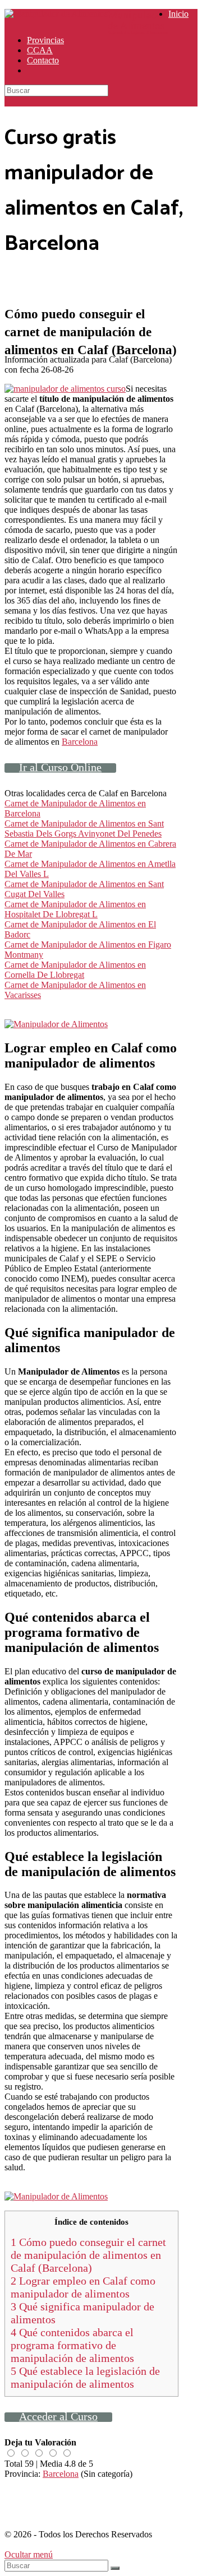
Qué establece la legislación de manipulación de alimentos (85, 2377)
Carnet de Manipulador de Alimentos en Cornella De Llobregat (75, 970)
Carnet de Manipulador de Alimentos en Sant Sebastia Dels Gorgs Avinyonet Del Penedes (84, 829)
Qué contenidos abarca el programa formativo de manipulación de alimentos (72, 2345)
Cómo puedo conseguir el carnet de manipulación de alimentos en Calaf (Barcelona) (88, 2255)
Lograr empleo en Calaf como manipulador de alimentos (83, 2287)
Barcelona (80, 742)
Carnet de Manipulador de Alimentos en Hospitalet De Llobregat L (75, 909)
